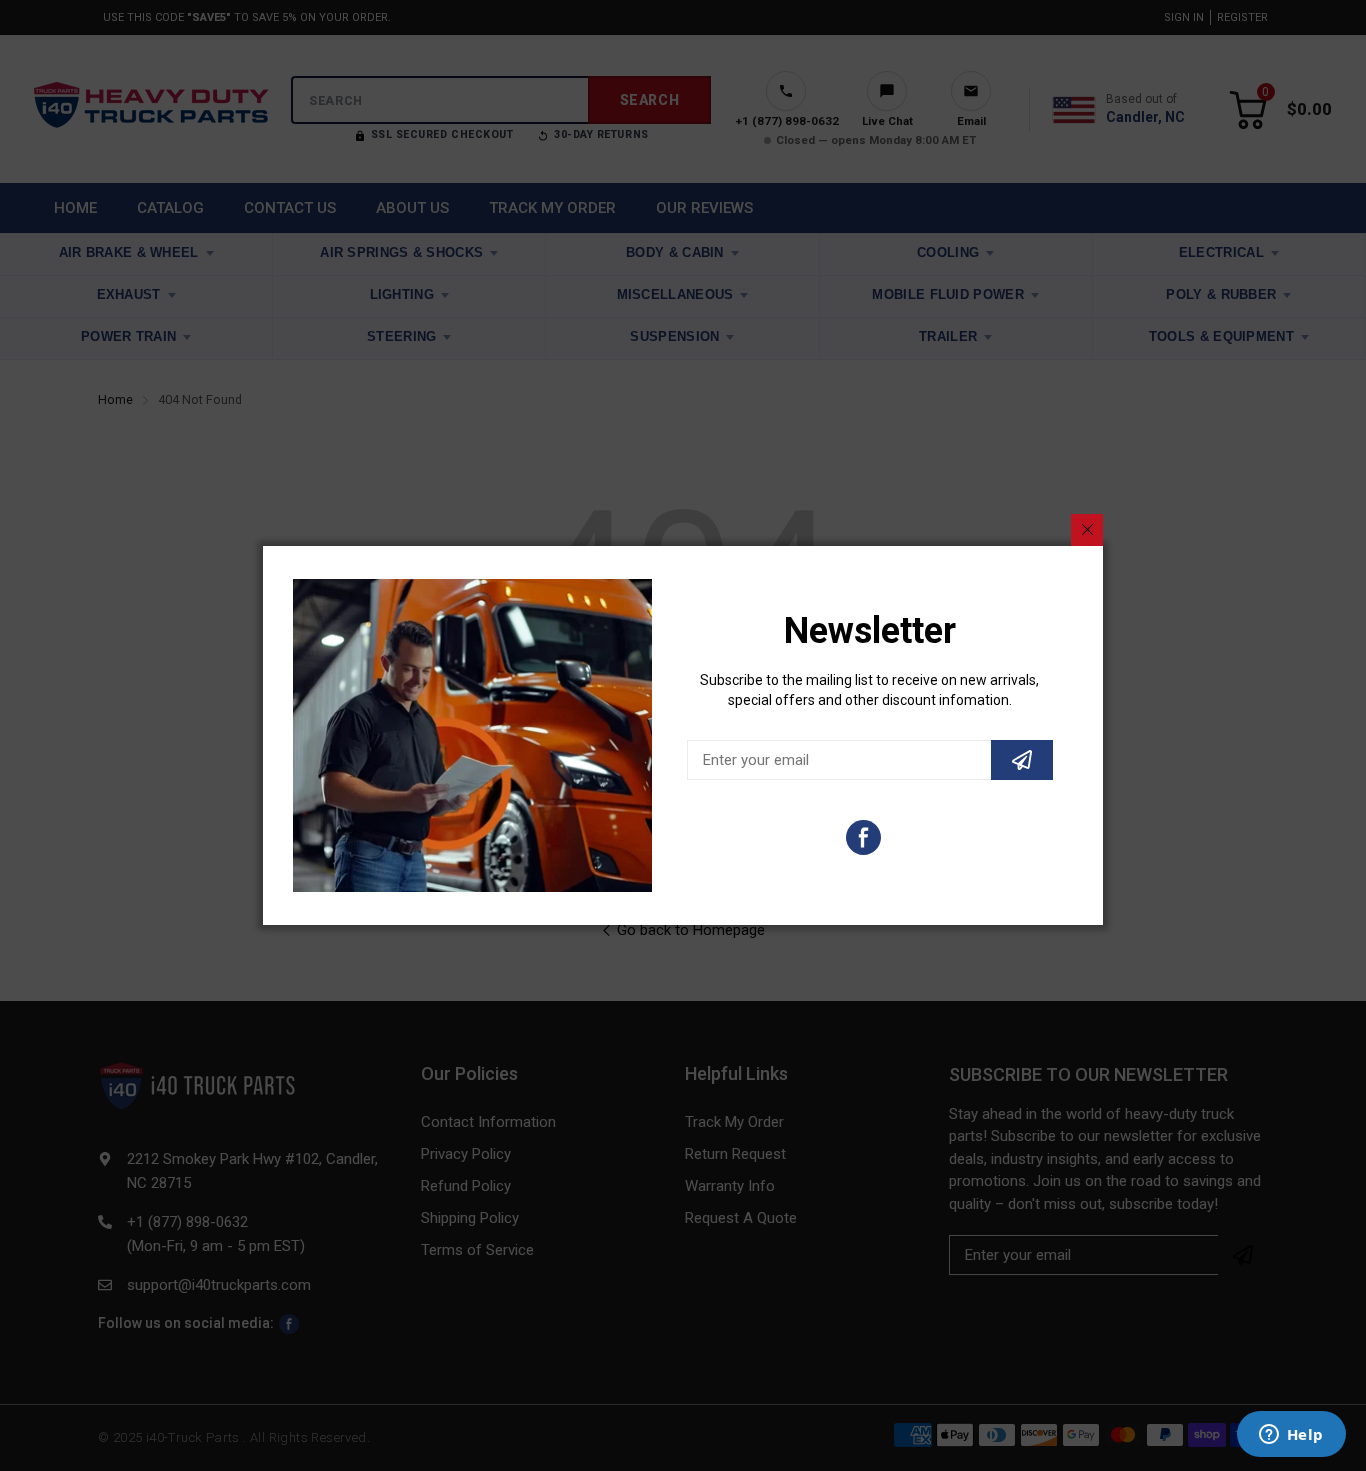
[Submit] (1022, 760)
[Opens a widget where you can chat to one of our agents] (1291, 1436)
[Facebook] (863, 837)
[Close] (1087, 530)
